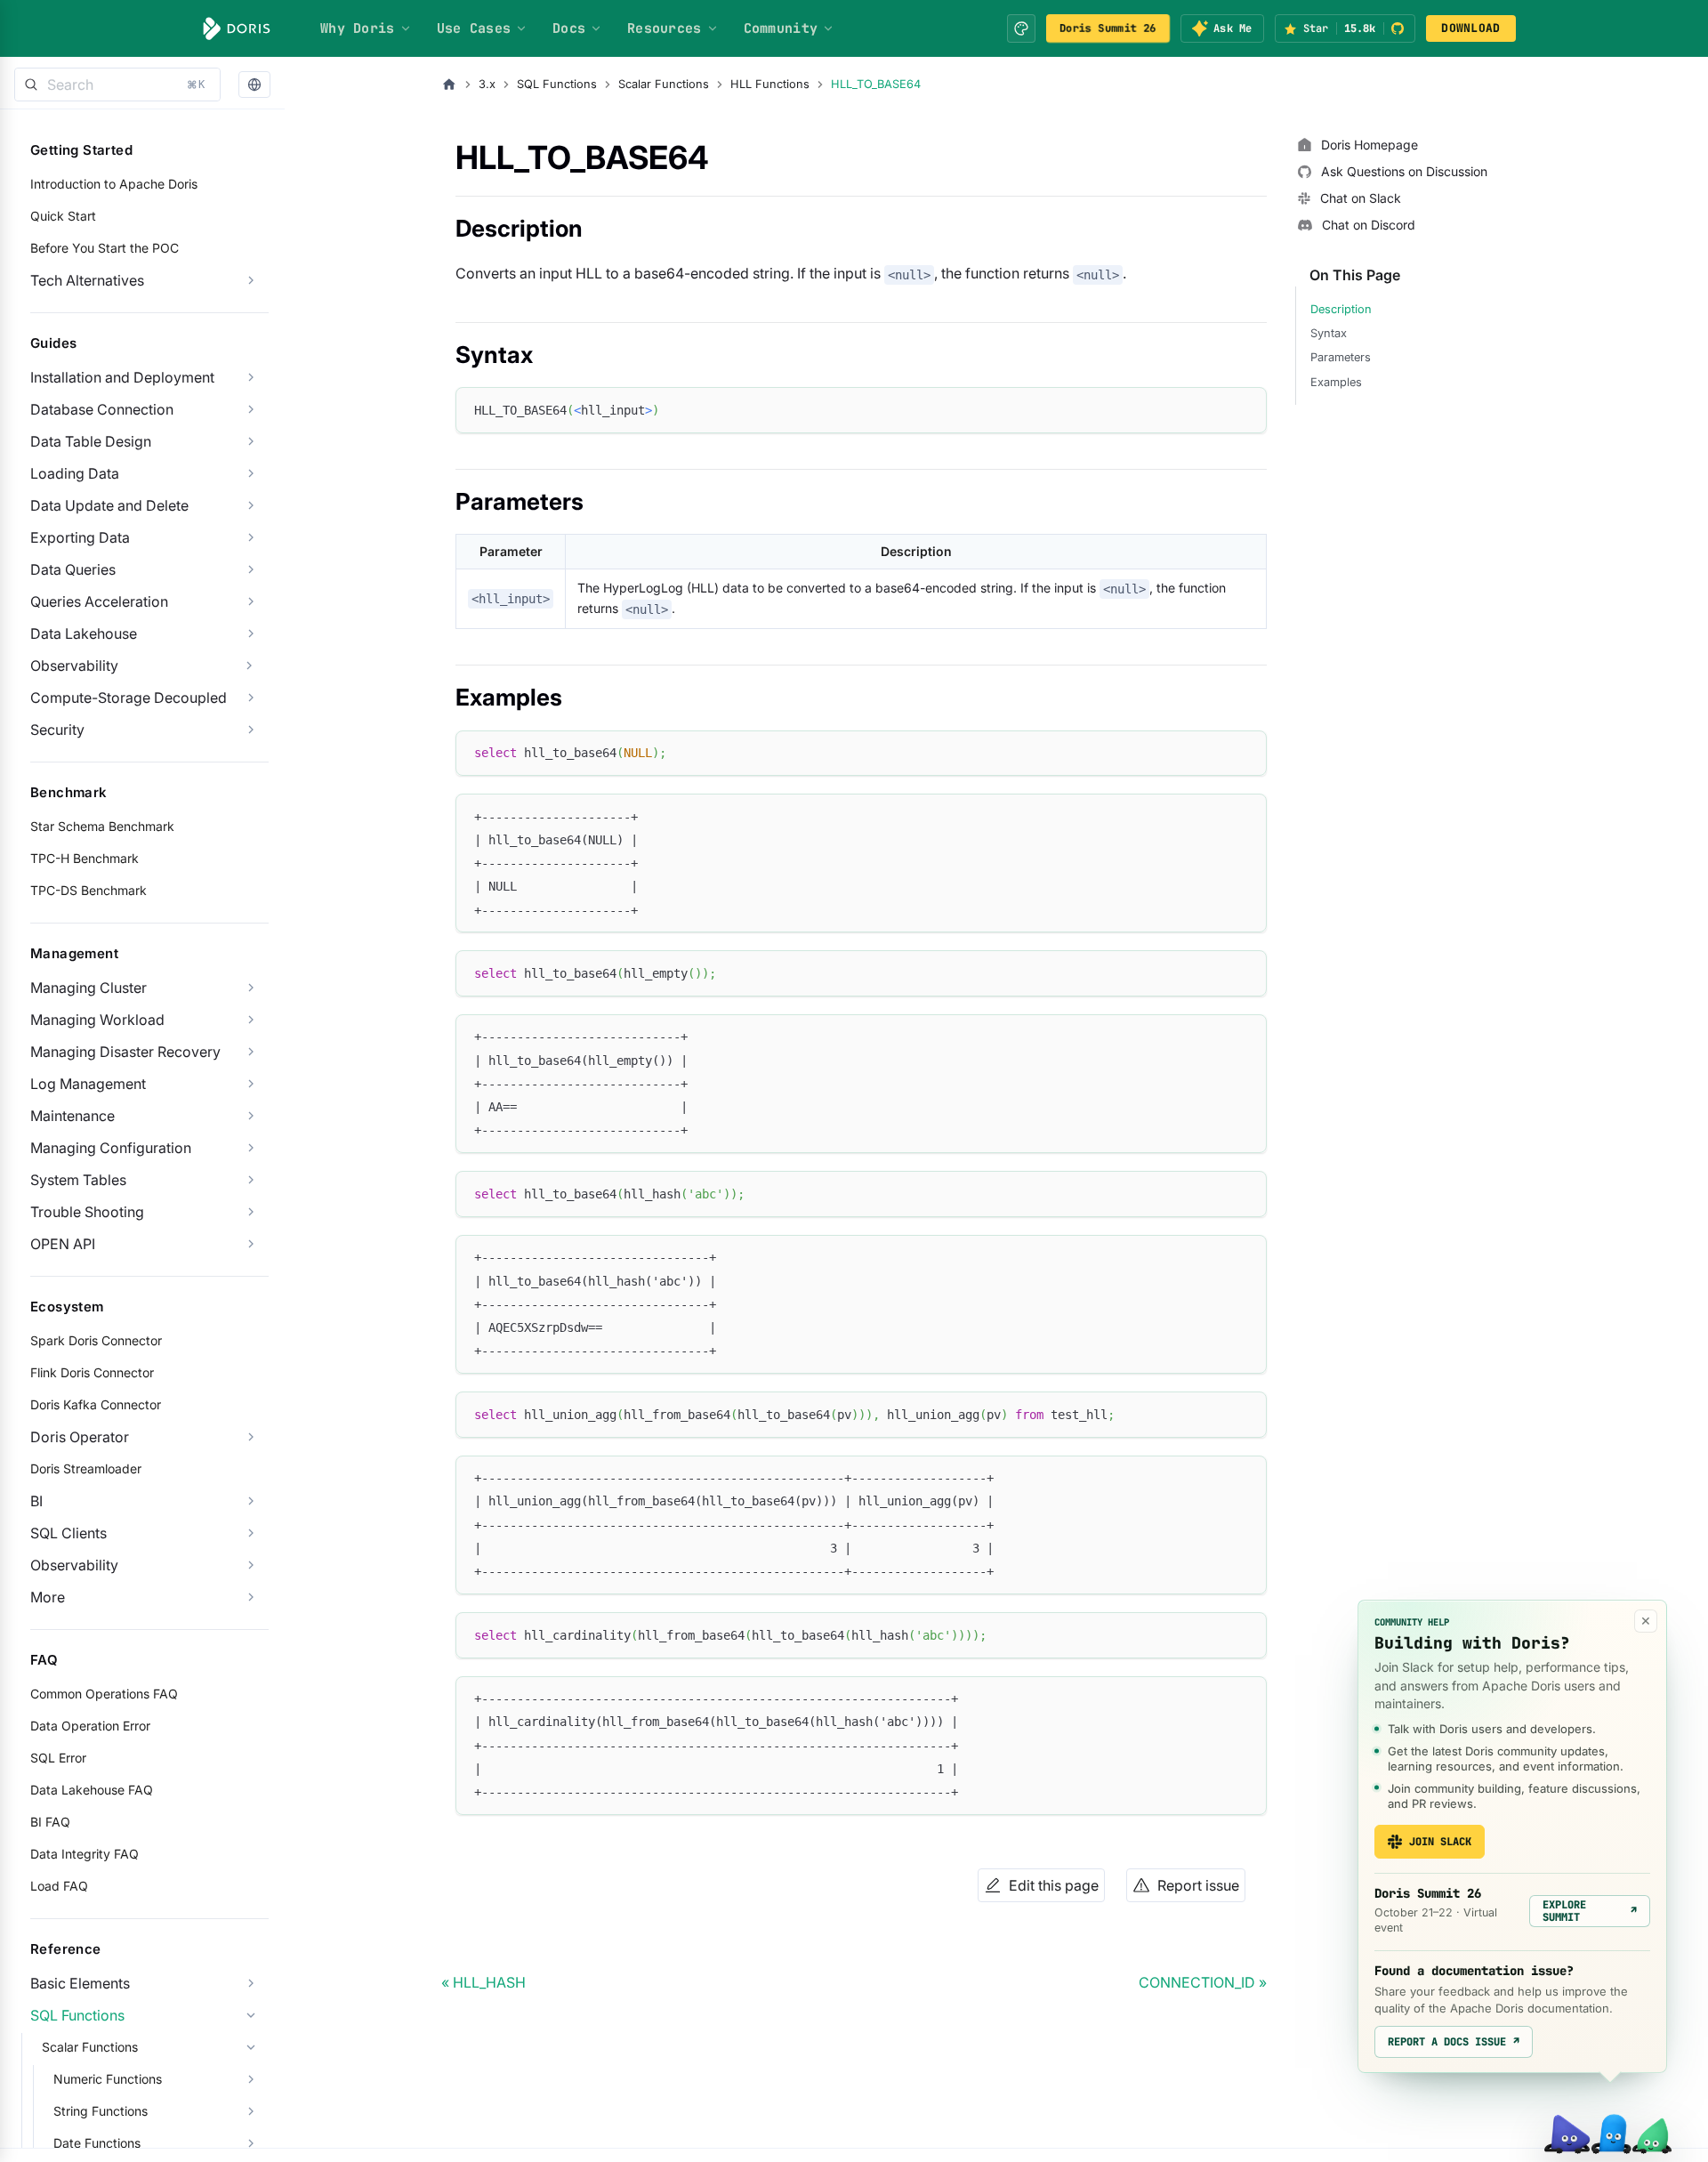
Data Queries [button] (73, 569)
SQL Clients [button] (68, 1533)
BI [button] (36, 1501)
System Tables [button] (78, 1180)
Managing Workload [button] (97, 1020)
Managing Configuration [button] (111, 1148)
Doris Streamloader (86, 1468)
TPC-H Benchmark (85, 858)
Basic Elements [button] (80, 1983)
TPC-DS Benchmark (89, 890)
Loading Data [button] (75, 473)
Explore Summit (1590, 1911)
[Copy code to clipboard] (1245, 409)
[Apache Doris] (237, 28)
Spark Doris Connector (96, 1340)
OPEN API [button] (63, 1244)
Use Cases (474, 28)
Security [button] (57, 730)
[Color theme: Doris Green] (1021, 28)
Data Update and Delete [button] (109, 505)
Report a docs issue (1454, 2042)
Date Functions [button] (97, 2143)
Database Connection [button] (102, 409)
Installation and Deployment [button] (122, 377)
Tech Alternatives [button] (87, 280)
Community (781, 28)
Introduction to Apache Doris (114, 184)
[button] (254, 85)
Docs (569, 28)
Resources (665, 28)
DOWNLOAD (1470, 28)
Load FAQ (59, 1886)
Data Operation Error (90, 1726)
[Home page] (449, 85)
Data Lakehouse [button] (84, 633)
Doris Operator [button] (80, 1437)
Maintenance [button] (73, 1116)
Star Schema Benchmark (102, 826)
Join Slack (1440, 1842)
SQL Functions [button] (77, 2015)
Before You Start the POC (105, 248)
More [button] (48, 1597)
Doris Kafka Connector (96, 1404)
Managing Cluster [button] (89, 988)
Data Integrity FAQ (85, 1854)
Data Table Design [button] (91, 441)
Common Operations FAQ (104, 1694)
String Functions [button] (101, 2111)
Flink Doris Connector (92, 1372)
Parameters (1341, 357)
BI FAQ (50, 1822)
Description (1341, 309)
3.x (487, 84)
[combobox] (117, 85)
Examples (1336, 382)
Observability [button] (74, 1565)
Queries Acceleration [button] (99, 601)
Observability (74, 666)
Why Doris (358, 28)
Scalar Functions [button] (90, 2047)
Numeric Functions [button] (108, 2079)
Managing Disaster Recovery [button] (125, 1052)
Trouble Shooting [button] (87, 1212)
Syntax (1329, 333)
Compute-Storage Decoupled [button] (129, 698)
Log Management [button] (88, 1084)
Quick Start (63, 216)
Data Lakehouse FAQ (92, 1790)
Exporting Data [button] (80, 537)
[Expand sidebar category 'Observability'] (249, 666)
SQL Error (58, 1758)
